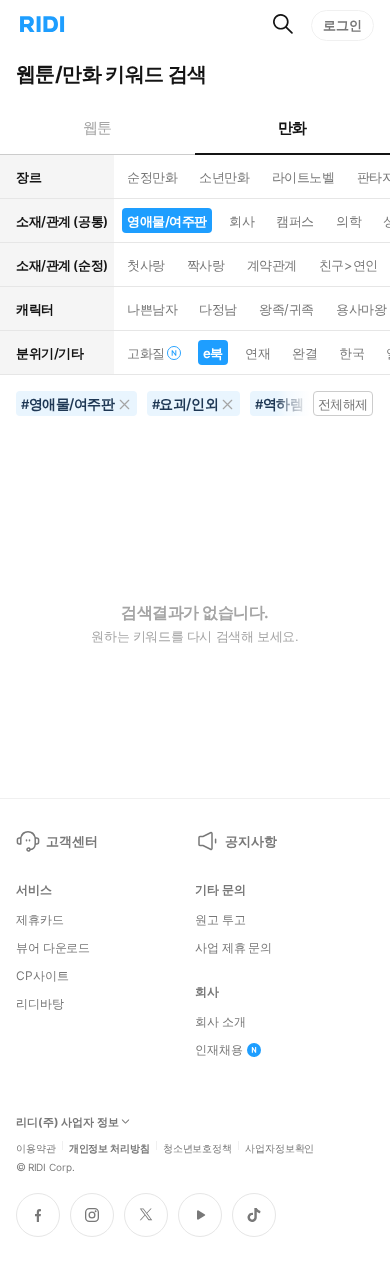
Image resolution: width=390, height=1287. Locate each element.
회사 (241, 221)
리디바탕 (40, 1004)
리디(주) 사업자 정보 (67, 1122)
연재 (257, 353)
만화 (292, 127)
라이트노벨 (303, 177)
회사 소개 (220, 1022)
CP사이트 (42, 976)
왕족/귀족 (286, 309)
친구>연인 (348, 265)
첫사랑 (146, 265)
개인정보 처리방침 (109, 1147)
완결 (304, 353)
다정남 (218, 309)
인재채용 (219, 1050)
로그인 (342, 25)
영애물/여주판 (167, 221)
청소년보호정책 (197, 1147)
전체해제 (343, 404)
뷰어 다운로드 (53, 948)
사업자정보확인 (279, 1147)
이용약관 (36, 1147)
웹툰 (97, 127)
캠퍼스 (295, 221)
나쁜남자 (152, 309)
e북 (213, 353)
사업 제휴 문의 (233, 948)
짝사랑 (206, 265)
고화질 (146, 353)
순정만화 (152, 177)
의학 (348, 221)
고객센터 (71, 841)
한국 (351, 353)
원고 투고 (220, 920)
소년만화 (224, 177)
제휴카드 (40, 920)
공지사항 (250, 841)
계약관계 (272, 265)
